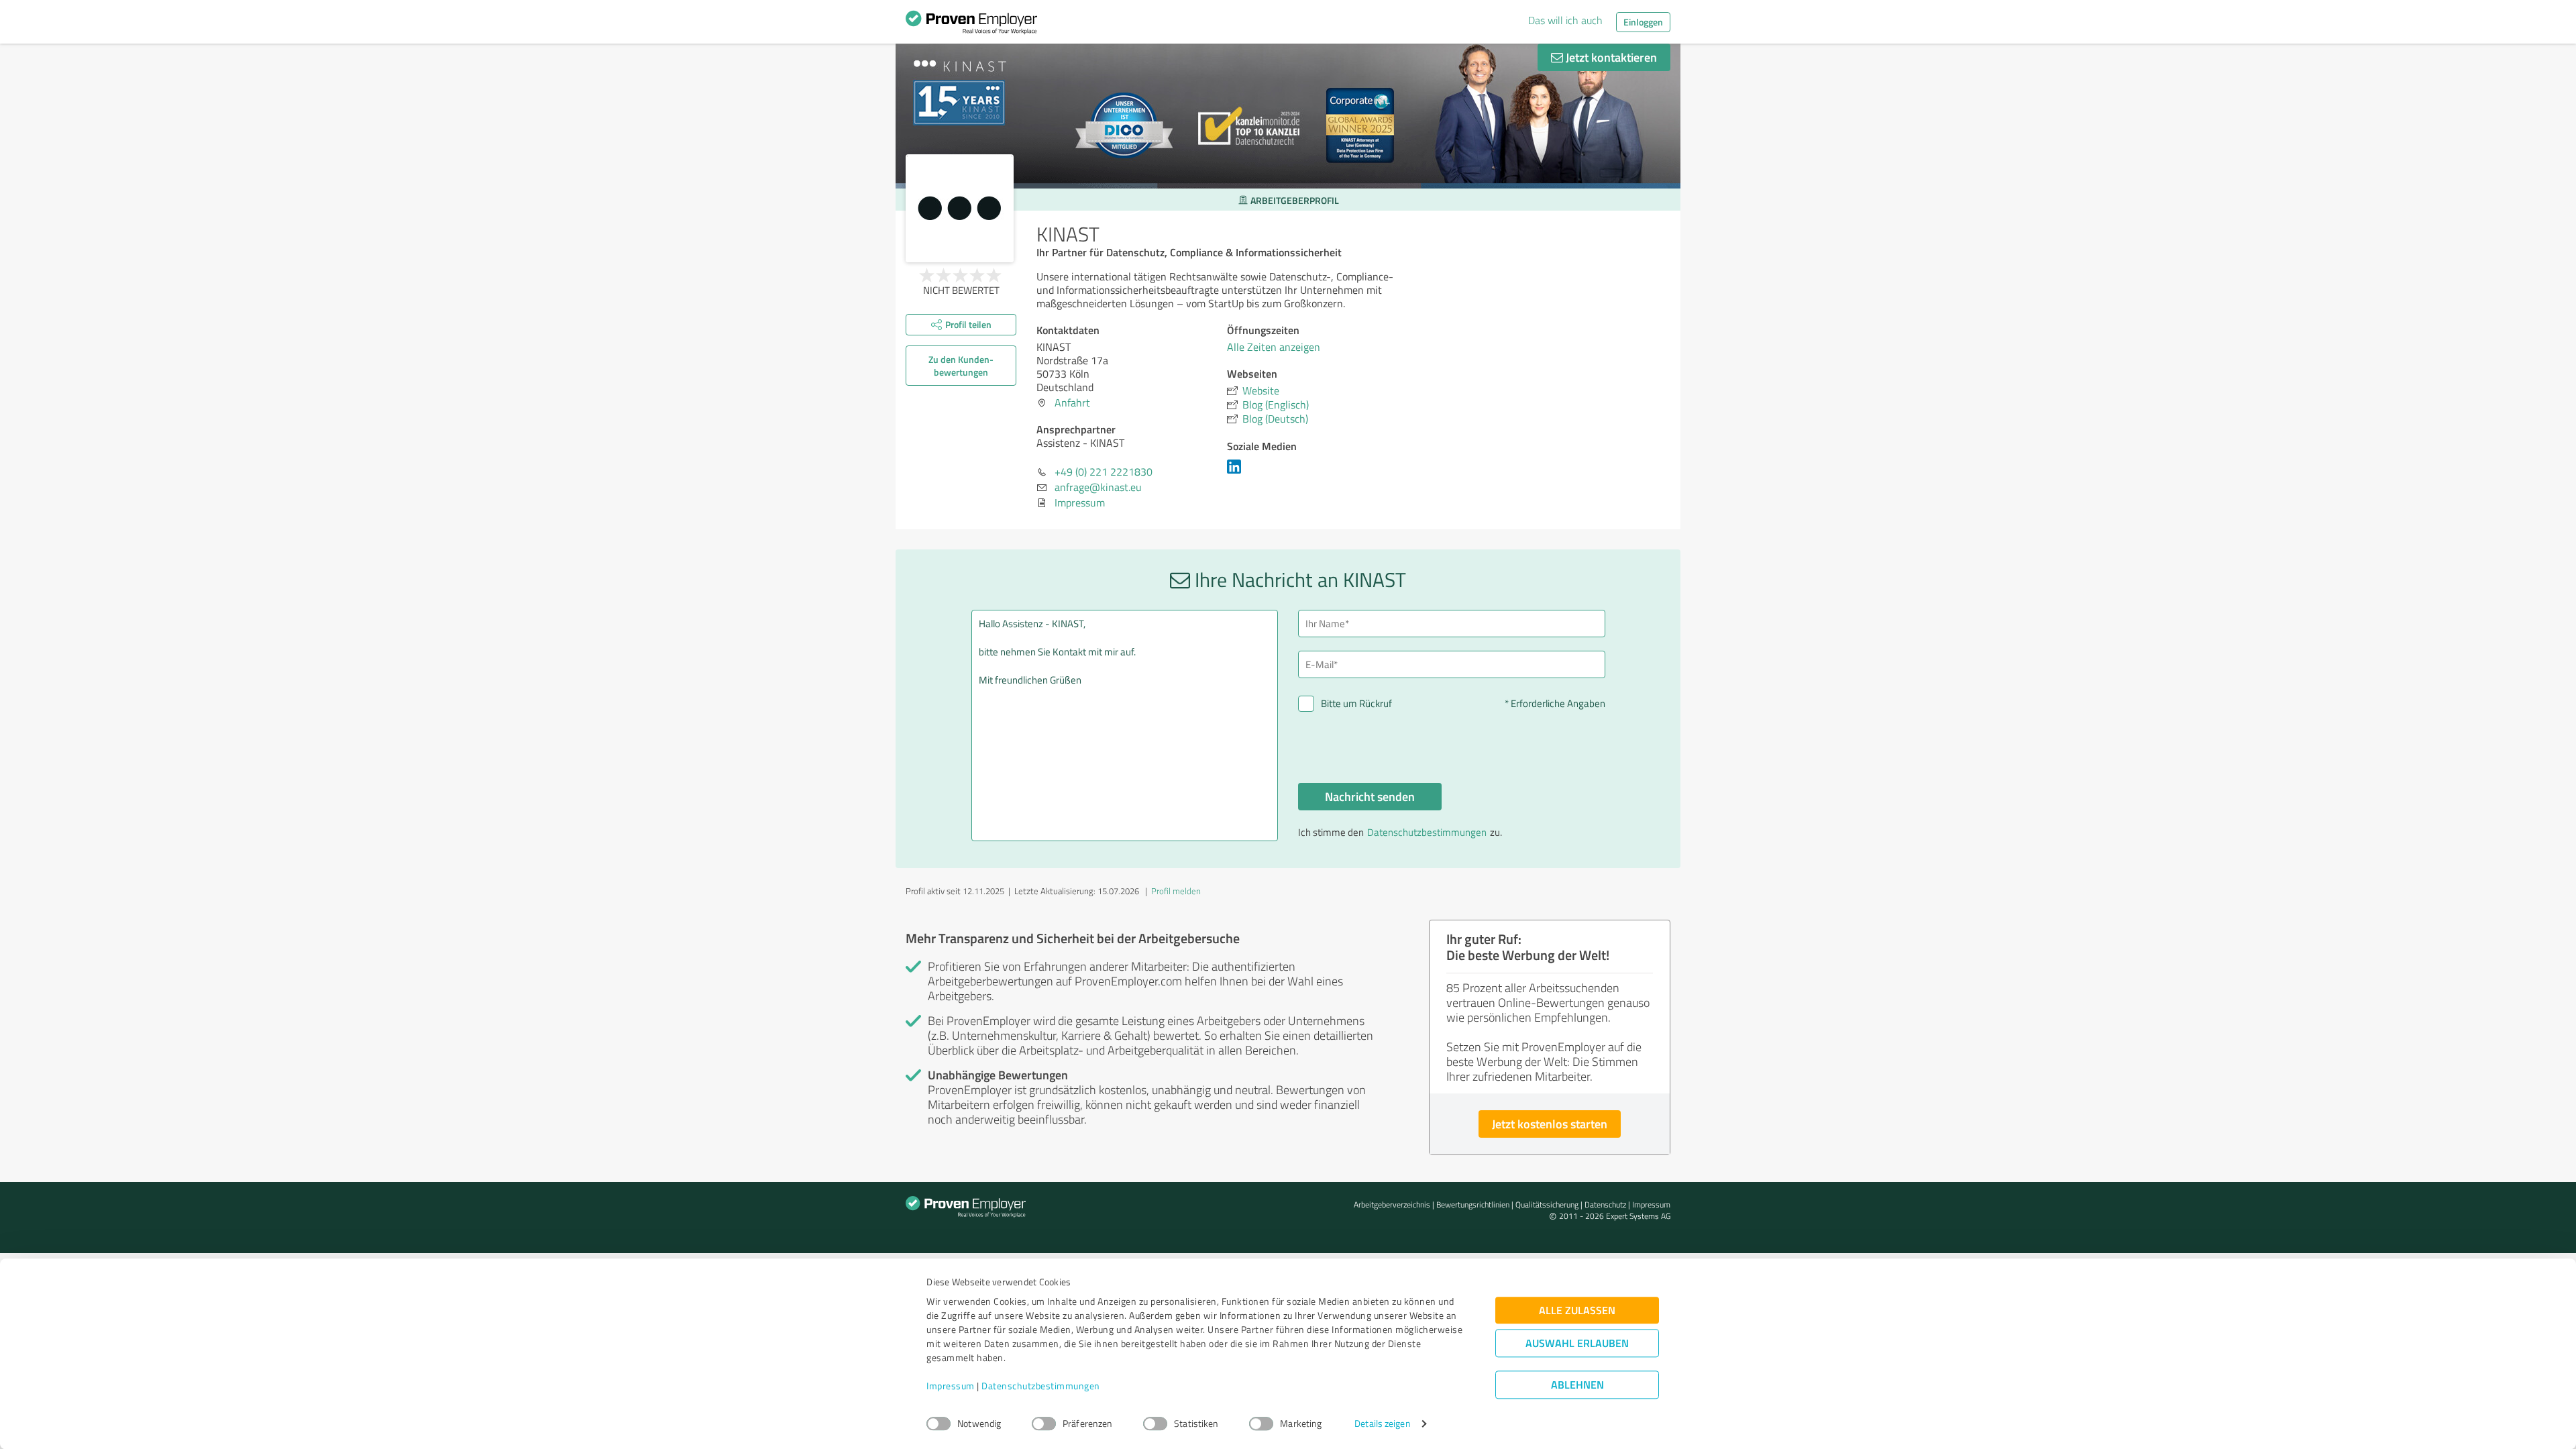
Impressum (951, 1386)
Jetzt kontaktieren (1610, 57)
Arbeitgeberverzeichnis (1392, 1204)
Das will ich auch (1565, 20)
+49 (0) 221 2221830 (1104, 472)
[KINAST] (960, 208)
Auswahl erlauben (1577, 1343)
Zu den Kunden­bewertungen (961, 366)
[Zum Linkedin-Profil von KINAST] (1237, 473)
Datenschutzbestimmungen (1041, 1386)
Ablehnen (1577, 1385)
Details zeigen (1382, 1424)
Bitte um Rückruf (1356, 703)
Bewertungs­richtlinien (1473, 1204)
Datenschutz (1605, 1204)
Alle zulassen (1577, 1310)
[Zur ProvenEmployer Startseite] (971, 25)
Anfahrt (1072, 402)
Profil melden (1176, 891)
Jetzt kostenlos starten (1550, 1124)
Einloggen (1643, 22)
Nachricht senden (1370, 796)
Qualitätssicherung (1547, 1204)
